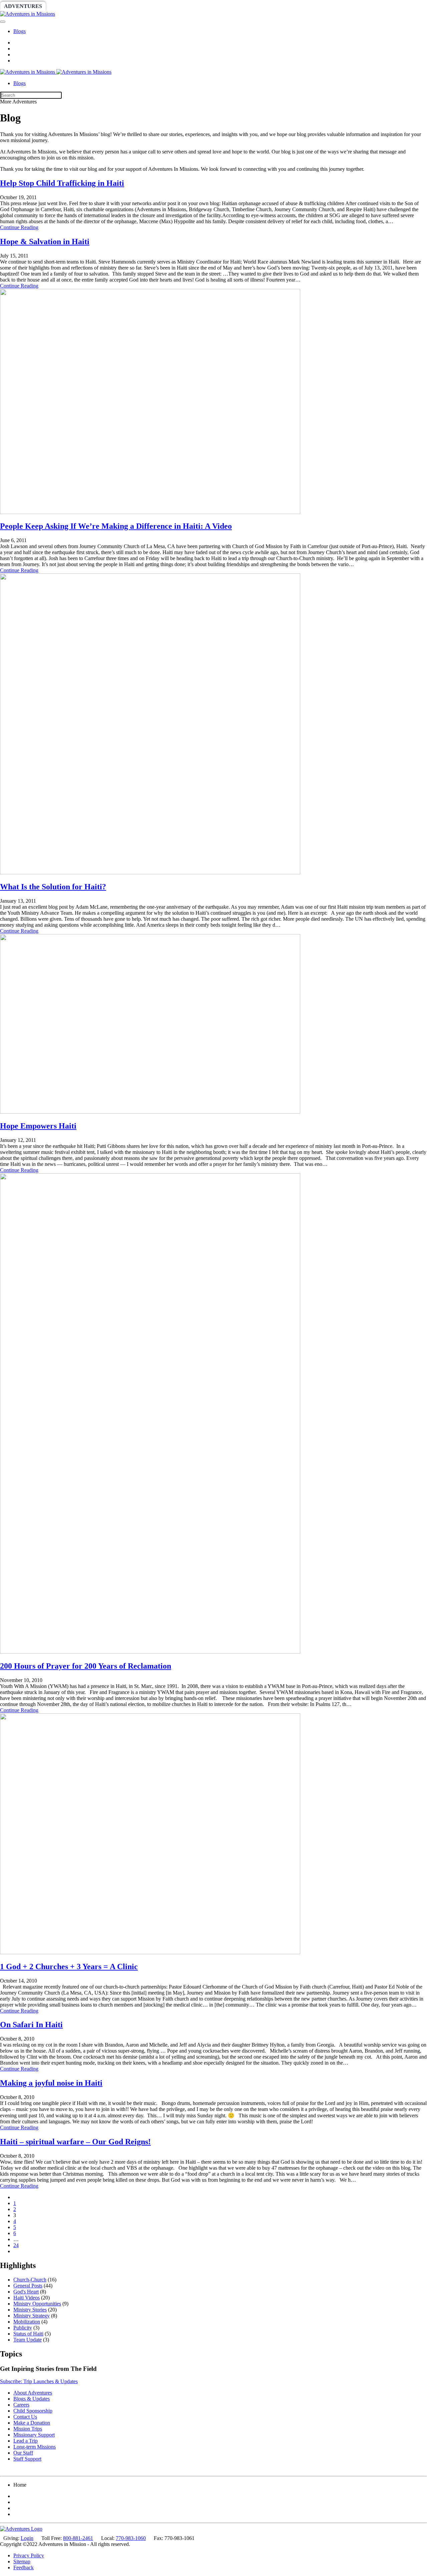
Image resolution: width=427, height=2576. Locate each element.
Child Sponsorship (33, 2411)
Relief (201, 6)
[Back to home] (28, 14)
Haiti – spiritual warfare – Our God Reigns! (75, 2142)
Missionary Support (34, 2435)
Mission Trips (28, 2429)
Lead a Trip (26, 2441)
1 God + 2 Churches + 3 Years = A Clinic (69, 1967)
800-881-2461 (78, 2538)
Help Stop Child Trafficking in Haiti (62, 183)
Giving (230, 6)
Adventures (23, 6)
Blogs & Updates (32, 2399)
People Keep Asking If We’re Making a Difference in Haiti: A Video (116, 526)
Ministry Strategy (32, 2316)
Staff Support (27, 2459)
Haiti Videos (27, 2298)
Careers (21, 2405)
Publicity (23, 2328)
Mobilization (27, 2322)
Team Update (28, 2340)
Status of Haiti (28, 2334)
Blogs (20, 31)
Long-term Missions (35, 2447)
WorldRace (70, 6)
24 (16, 2245)
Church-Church (30, 2280)
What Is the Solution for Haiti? (53, 887)
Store (259, 6)
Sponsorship (162, 6)
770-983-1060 (131, 2538)
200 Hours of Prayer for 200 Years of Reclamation (86, 1666)
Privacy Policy (29, 2555)
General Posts (28, 2286)
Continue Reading (19, 227)
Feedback (24, 2567)
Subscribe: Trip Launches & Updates (39, 2381)
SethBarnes (116, 6)
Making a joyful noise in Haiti (51, 2083)
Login (27, 2538)
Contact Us (25, 2417)
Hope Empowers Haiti (38, 1126)
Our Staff (23, 2453)
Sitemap (22, 2561)
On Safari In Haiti (31, 2025)
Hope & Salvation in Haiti (45, 242)
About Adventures (33, 2393)
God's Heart (26, 2292)
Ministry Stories (30, 2310)
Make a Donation (32, 2423)
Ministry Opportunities (37, 2304)
